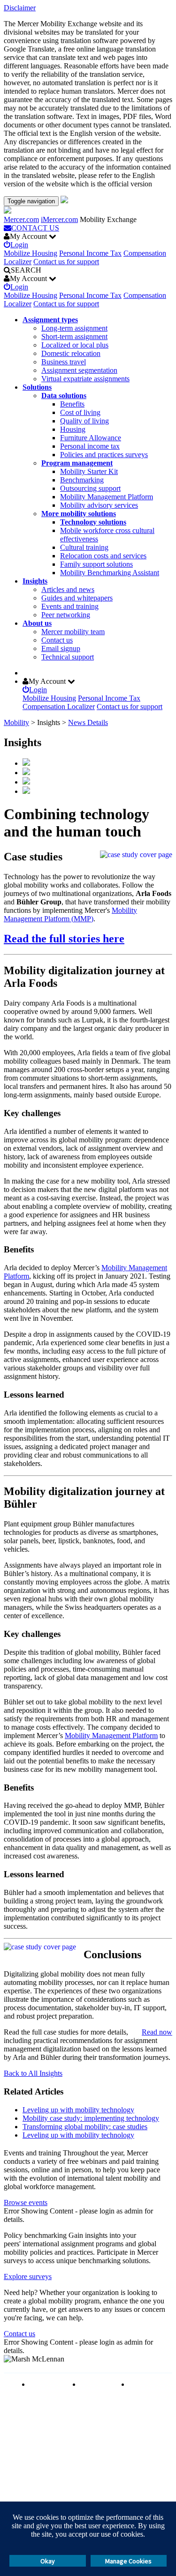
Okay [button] (48, 2561)
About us (37, 623)
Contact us (57, 640)
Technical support (68, 657)
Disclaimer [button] (20, 8)
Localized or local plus (75, 345)
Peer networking (66, 615)
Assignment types (50, 320)
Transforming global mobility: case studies (85, 2127)
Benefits (72, 404)
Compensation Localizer (59, 707)
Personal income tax (90, 446)
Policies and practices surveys (104, 455)
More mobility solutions (79, 514)
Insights (35, 581)
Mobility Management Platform (107, 497)
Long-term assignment (74, 328)
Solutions (37, 387)
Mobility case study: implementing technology (91, 2118)
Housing (73, 429)
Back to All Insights (33, 2073)
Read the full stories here (64, 939)
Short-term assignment (74, 337)
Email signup (61, 648)
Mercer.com (21, 219)
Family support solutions (96, 564)
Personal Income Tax (90, 253)
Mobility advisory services (99, 505)
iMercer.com (59, 219)
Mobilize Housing (31, 253)
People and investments (98, 2388)
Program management (77, 463)
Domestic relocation (71, 353)
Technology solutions (93, 522)
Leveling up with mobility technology (78, 2110)
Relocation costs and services (103, 556)
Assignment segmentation (79, 370)
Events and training (70, 606)
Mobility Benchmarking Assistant (110, 573)
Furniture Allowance (91, 438)
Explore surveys (28, 2276)
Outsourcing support (90, 488)
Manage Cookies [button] (128, 2561)
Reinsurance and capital (48, 2388)
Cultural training (84, 547)
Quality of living (84, 421)
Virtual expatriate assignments (85, 379)
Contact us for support (66, 262)
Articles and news (68, 589)
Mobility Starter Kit (89, 471)
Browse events (26, 2202)
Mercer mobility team (73, 632)
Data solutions (64, 396)
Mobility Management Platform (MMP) (70, 914)
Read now (157, 2032)
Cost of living (80, 412)
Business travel (64, 362)
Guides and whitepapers (77, 598)
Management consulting (148, 2388)
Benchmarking (82, 480)
